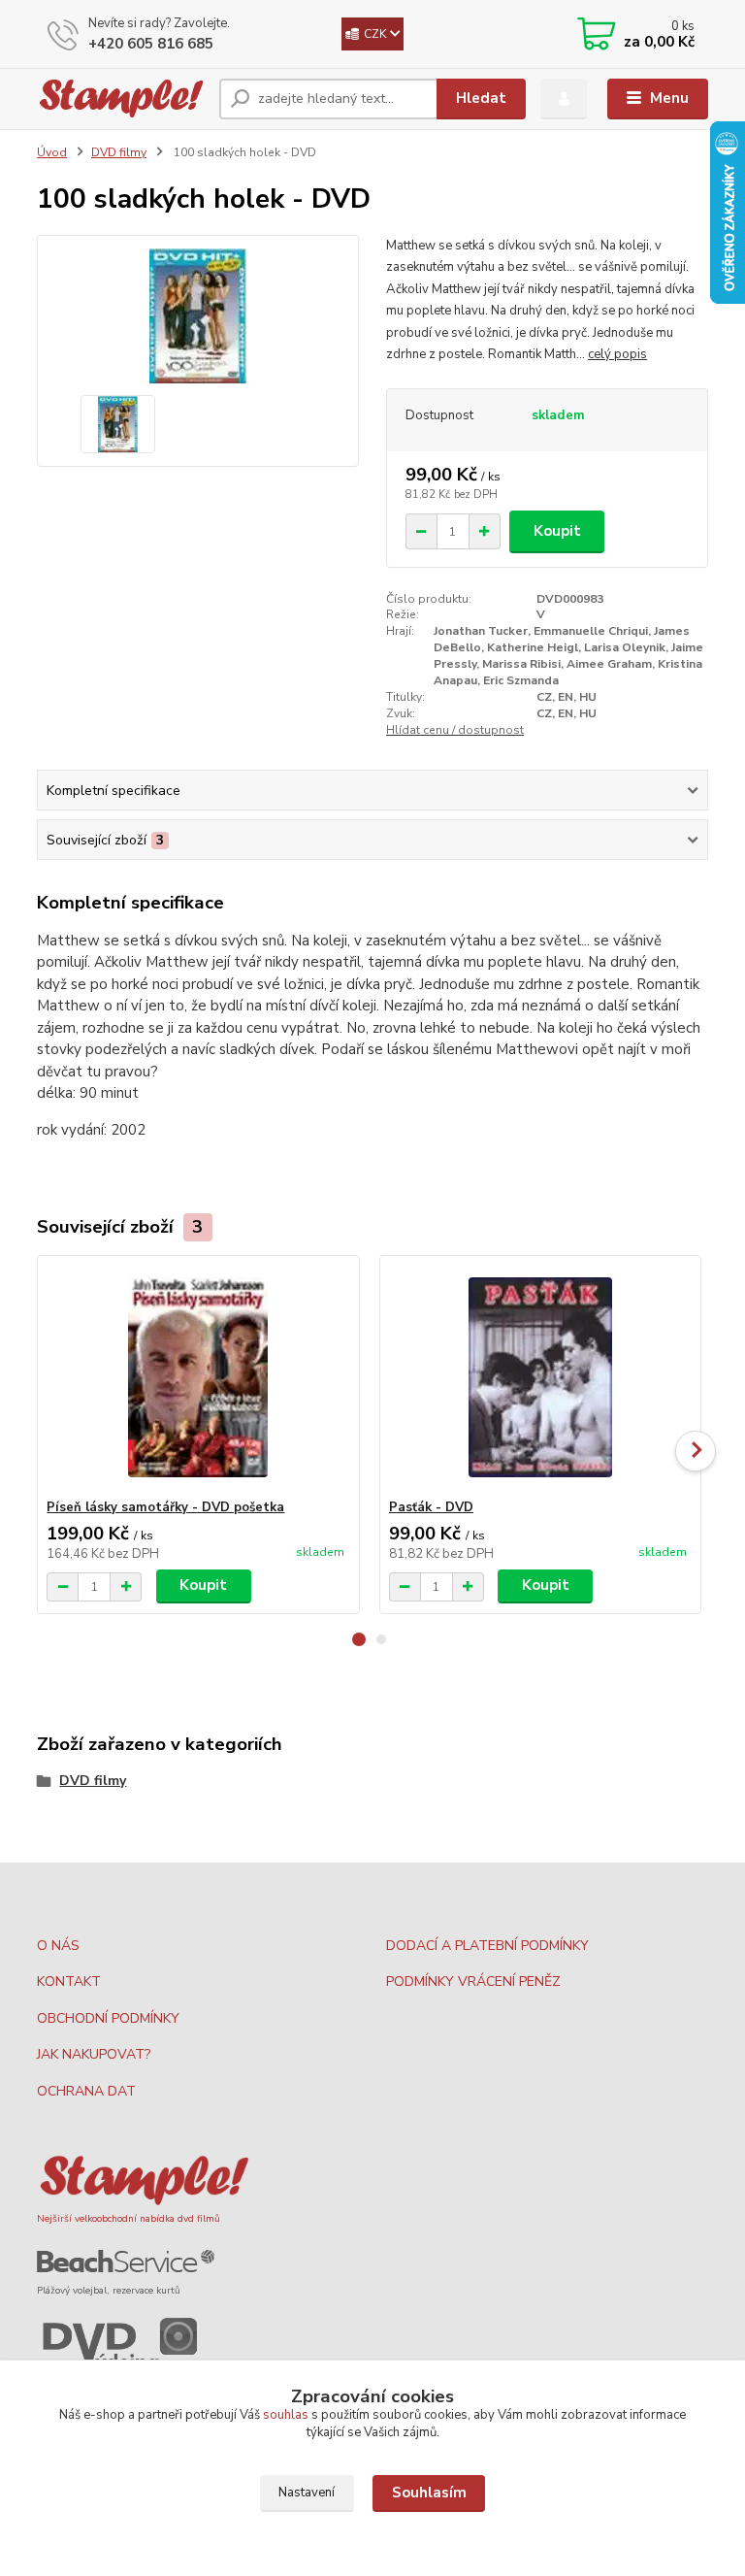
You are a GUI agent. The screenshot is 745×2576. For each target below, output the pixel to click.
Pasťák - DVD (431, 1507)
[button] (359, 1639)
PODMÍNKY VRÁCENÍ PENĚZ (473, 1982)
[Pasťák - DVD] (540, 1378)
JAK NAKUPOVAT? (94, 2054)
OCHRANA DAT (86, 2091)
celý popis (617, 354)
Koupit (557, 531)
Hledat (481, 98)
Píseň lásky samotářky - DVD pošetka (165, 1507)
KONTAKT (69, 1982)
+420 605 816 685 (151, 44)
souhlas (286, 2415)
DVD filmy (119, 152)
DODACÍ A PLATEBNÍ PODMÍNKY (487, 1946)
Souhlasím (429, 2493)
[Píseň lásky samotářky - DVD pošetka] (198, 1378)
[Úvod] (121, 99)
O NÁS (58, 1946)
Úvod (52, 152)
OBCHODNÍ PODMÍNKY (108, 2018)
